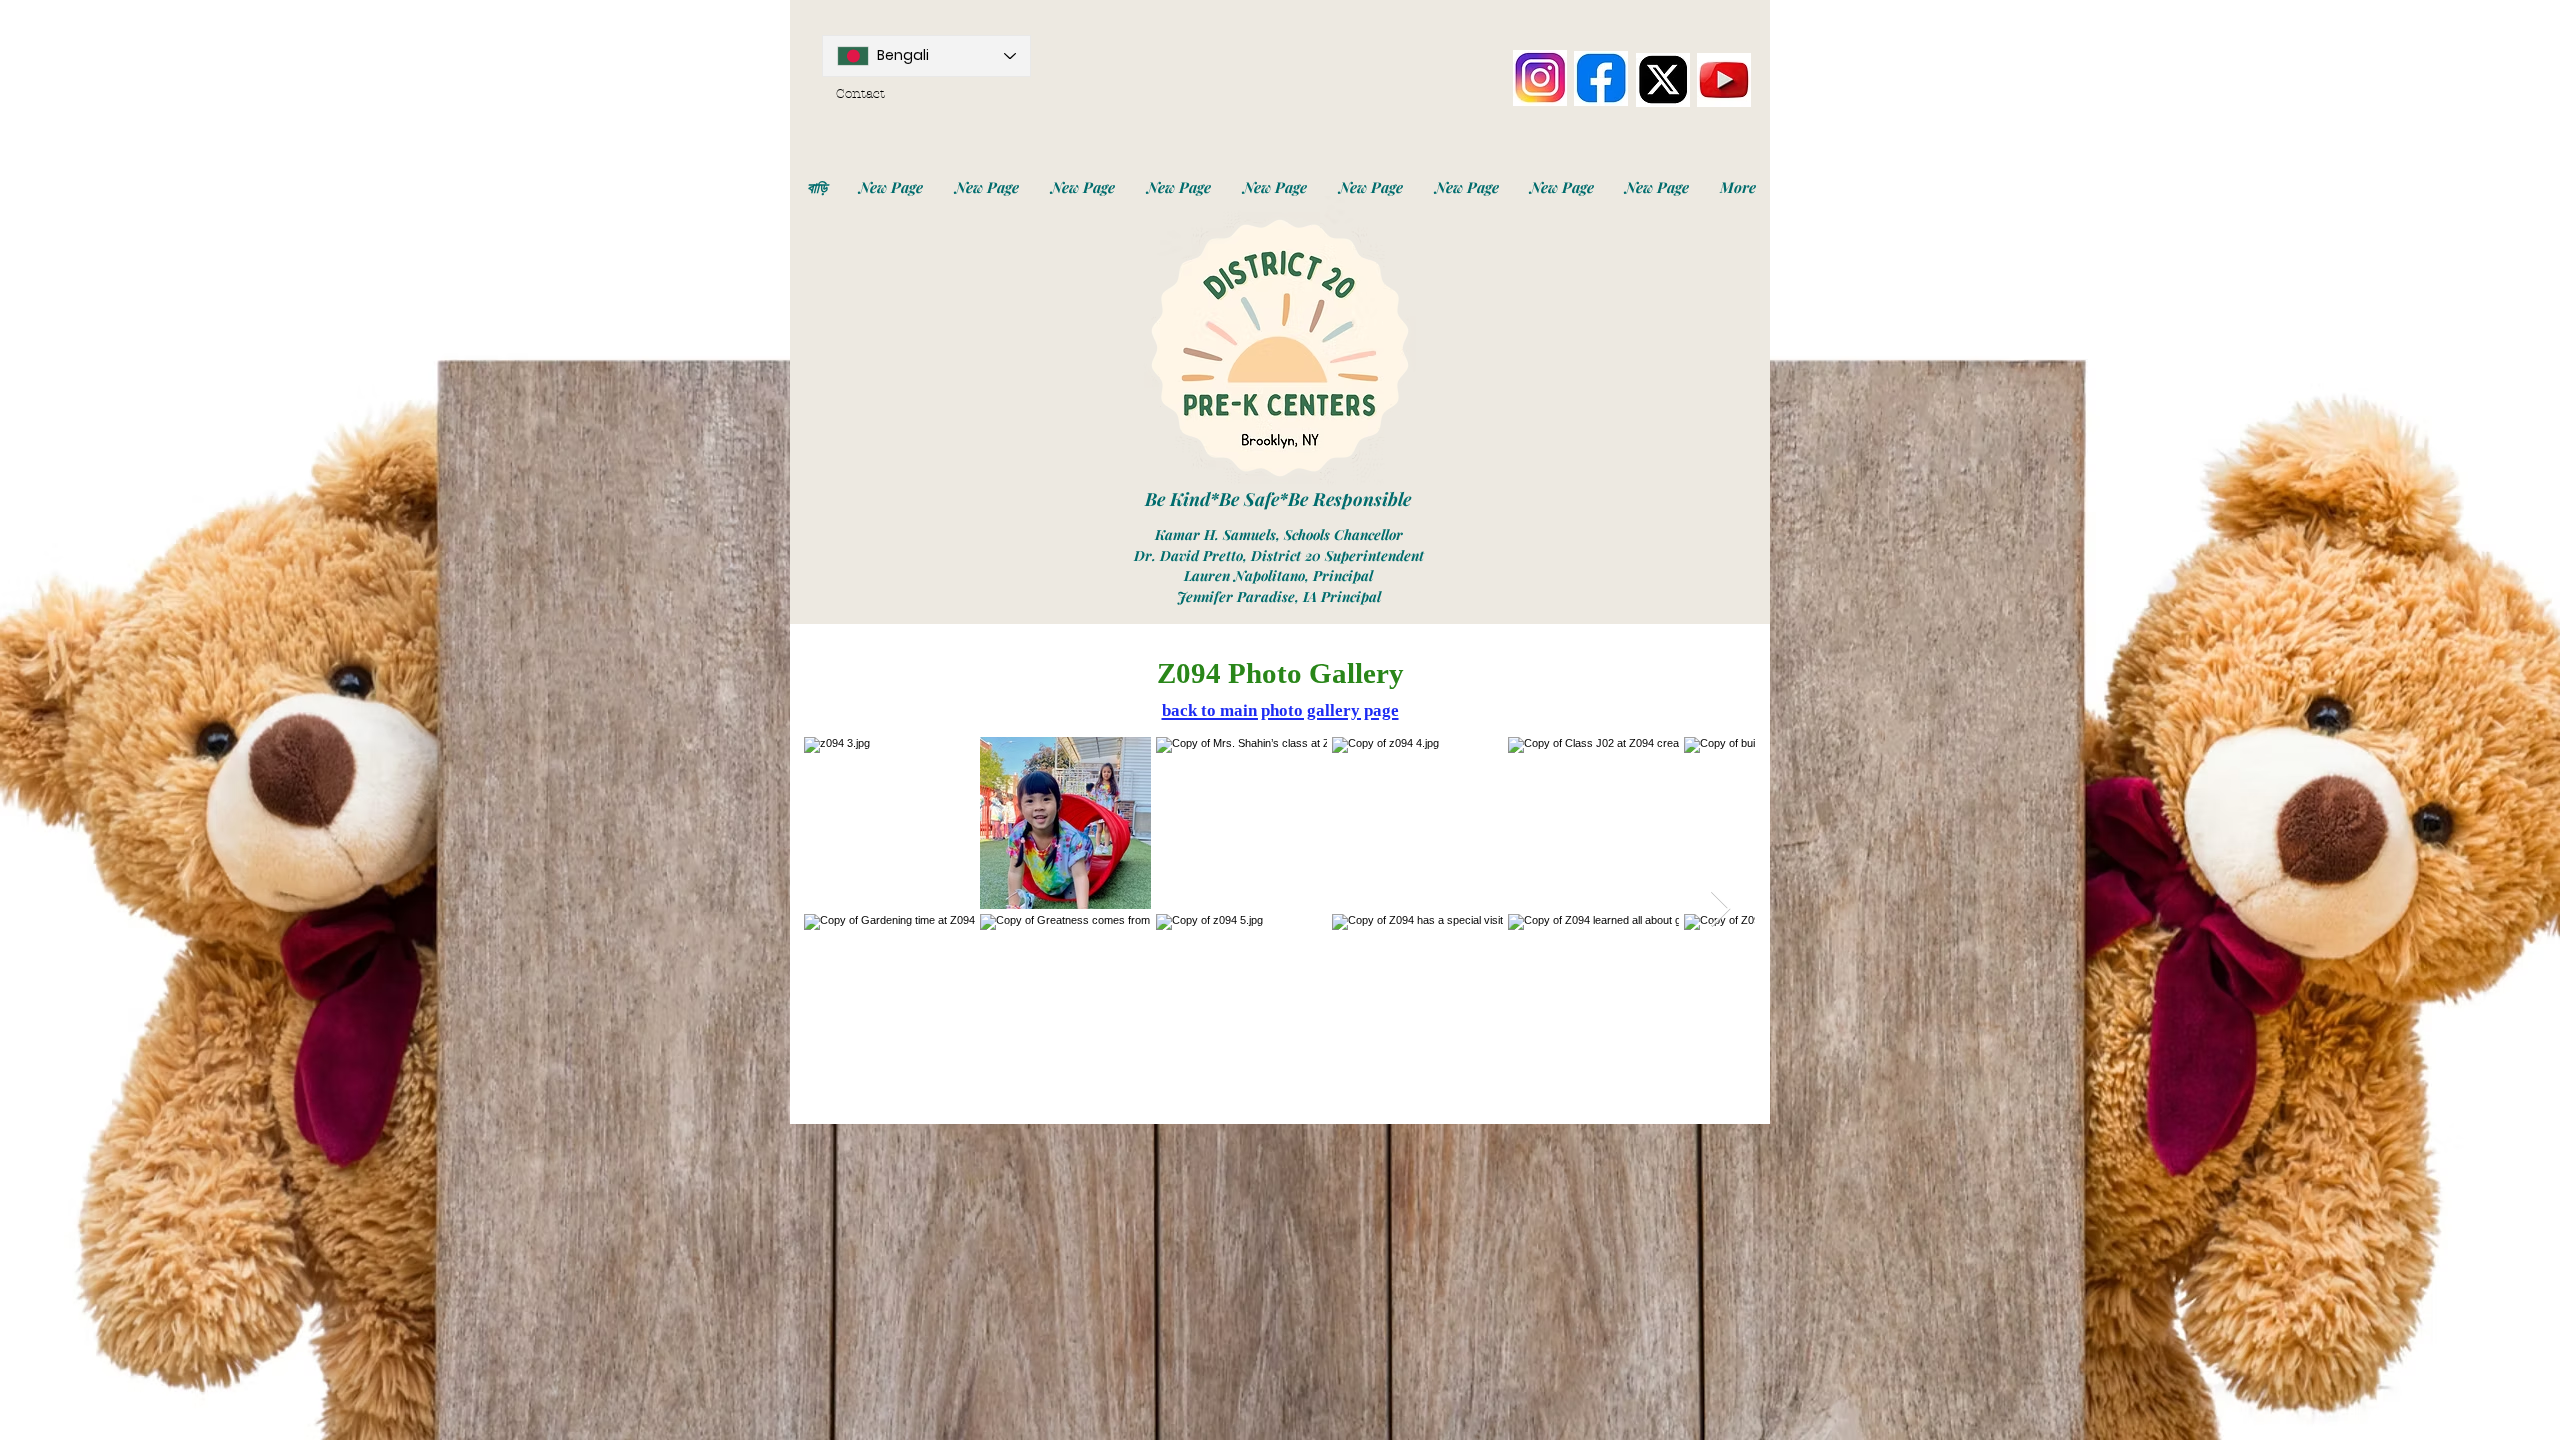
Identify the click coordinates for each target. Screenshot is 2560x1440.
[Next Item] (1720, 909)
